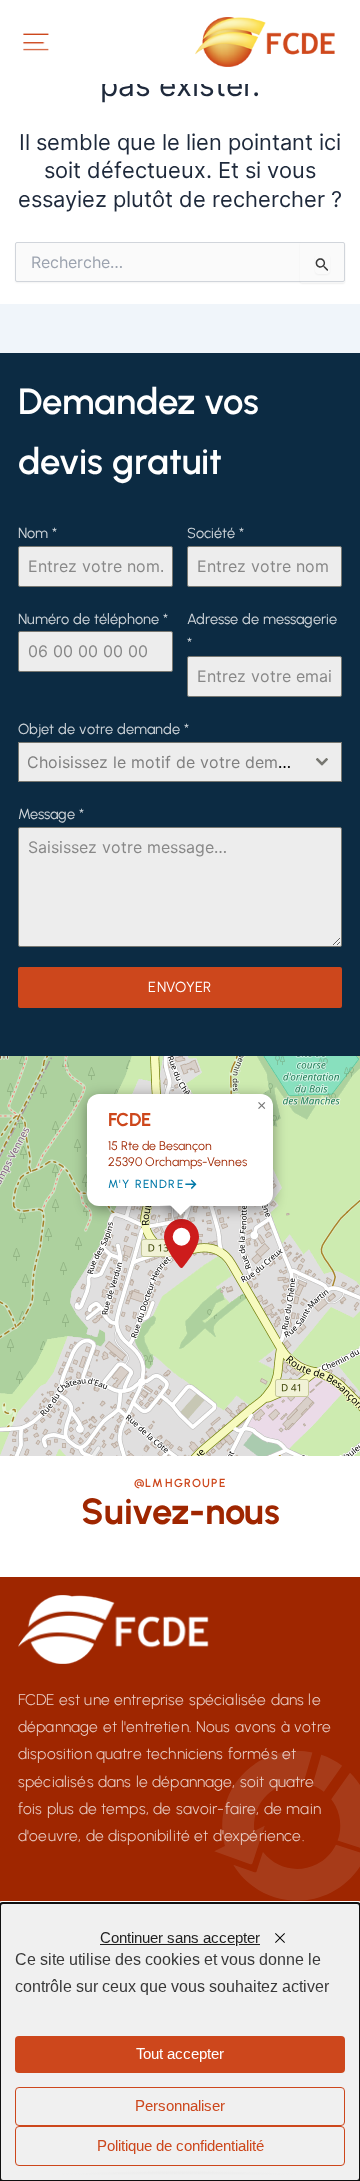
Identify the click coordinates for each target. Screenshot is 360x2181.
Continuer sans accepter (180, 1938)
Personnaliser (180, 2106)
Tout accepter (180, 2054)
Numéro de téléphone (93, 619)
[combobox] (180, 762)
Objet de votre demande (103, 729)
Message (51, 814)
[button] (181, 1243)
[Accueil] (268, 42)
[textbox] (161, 762)
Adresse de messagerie (262, 631)
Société (215, 533)
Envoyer (179, 987)
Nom (37, 533)
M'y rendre (146, 1184)
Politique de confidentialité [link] (180, 2146)
